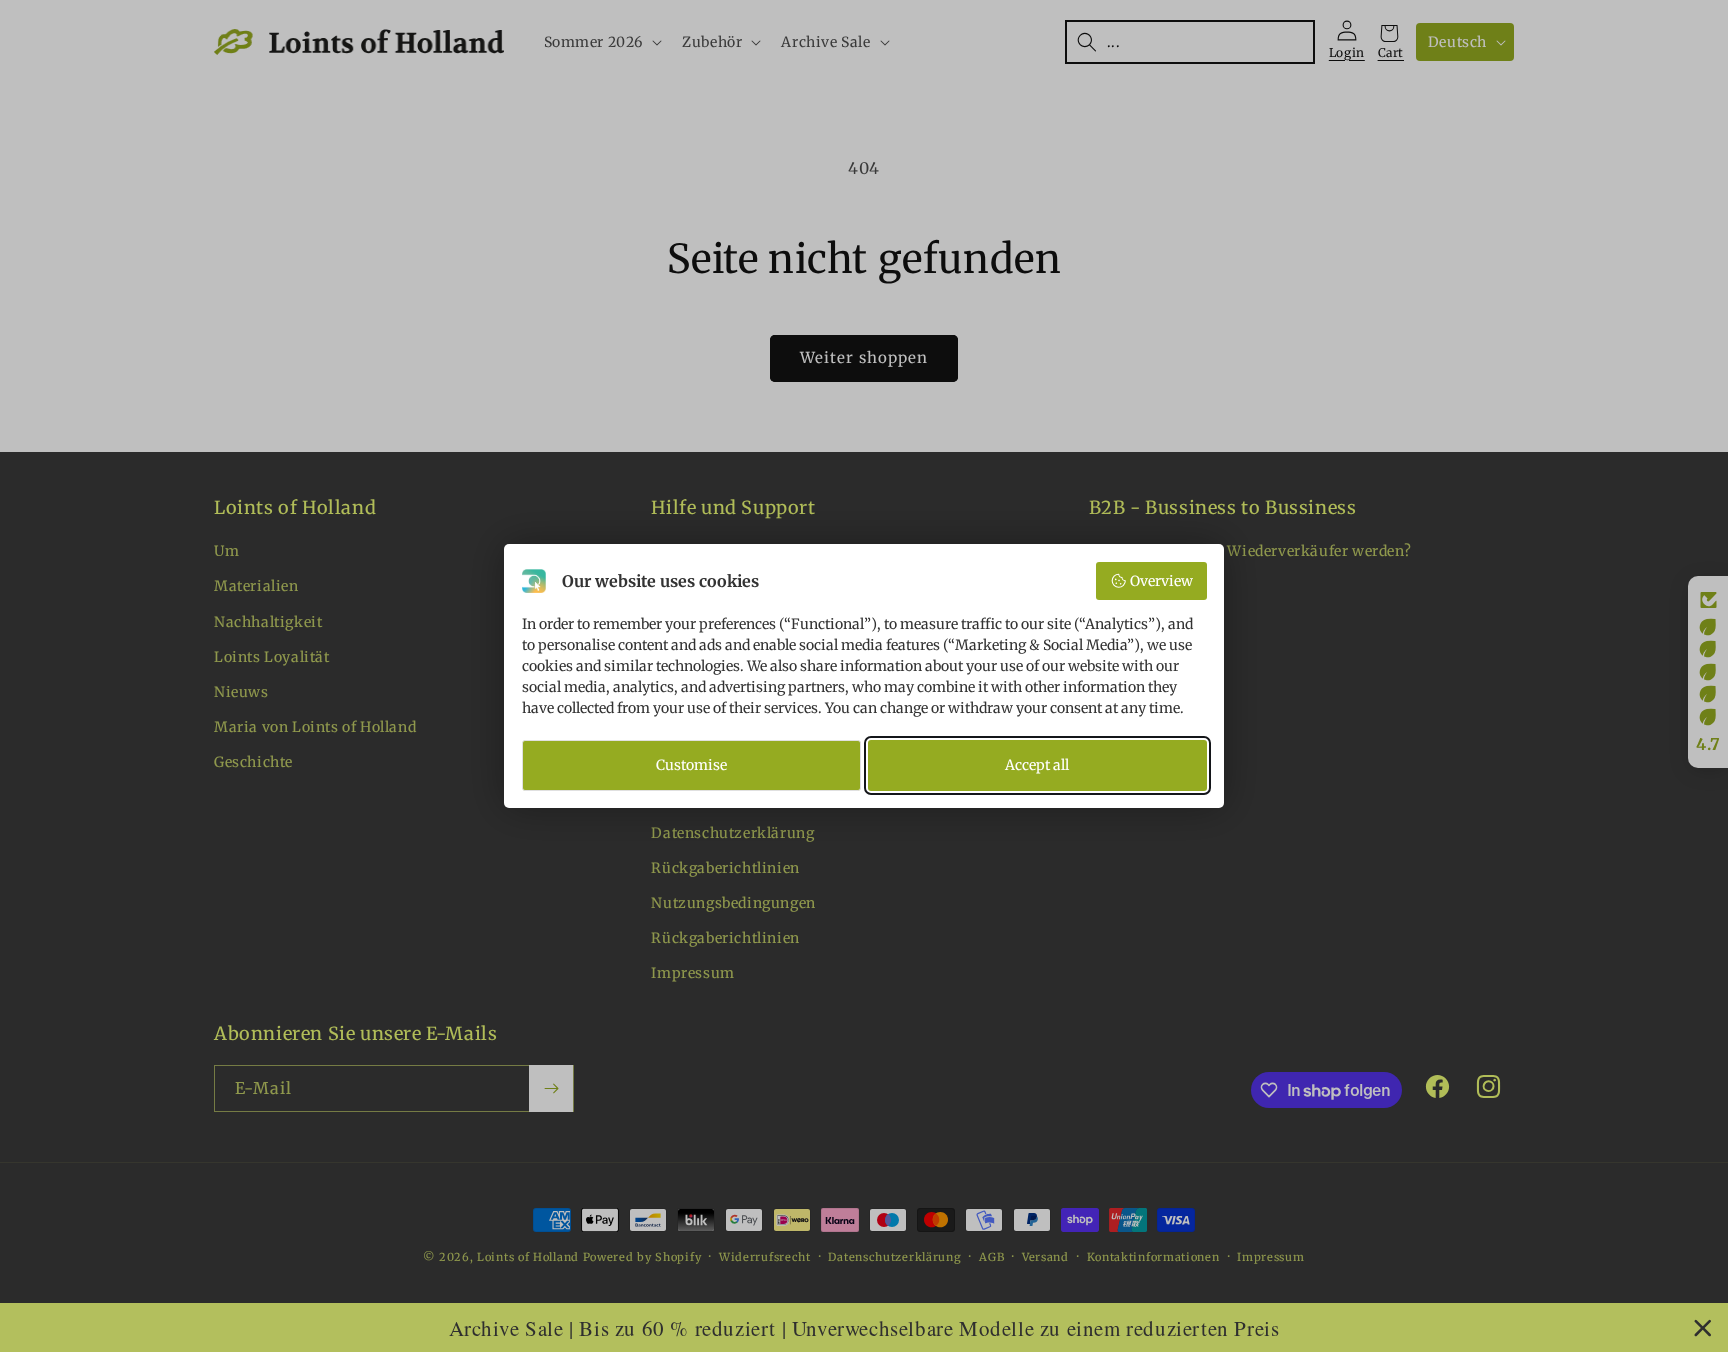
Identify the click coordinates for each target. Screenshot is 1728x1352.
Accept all (1037, 765)
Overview (1161, 581)
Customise (691, 765)
